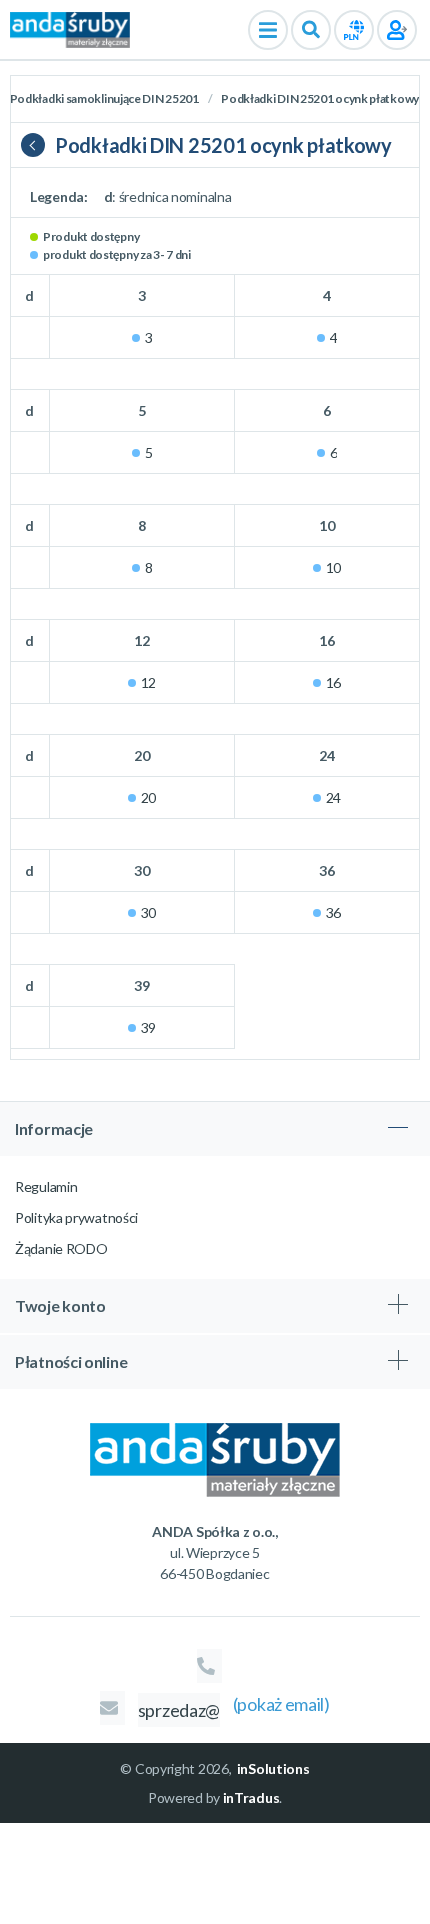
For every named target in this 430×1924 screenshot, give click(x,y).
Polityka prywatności (76, 1217)
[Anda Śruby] (70, 28)
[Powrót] (38, 145)
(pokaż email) (281, 1704)
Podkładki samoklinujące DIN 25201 (105, 98)
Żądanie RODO (61, 1248)
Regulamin (46, 1186)
